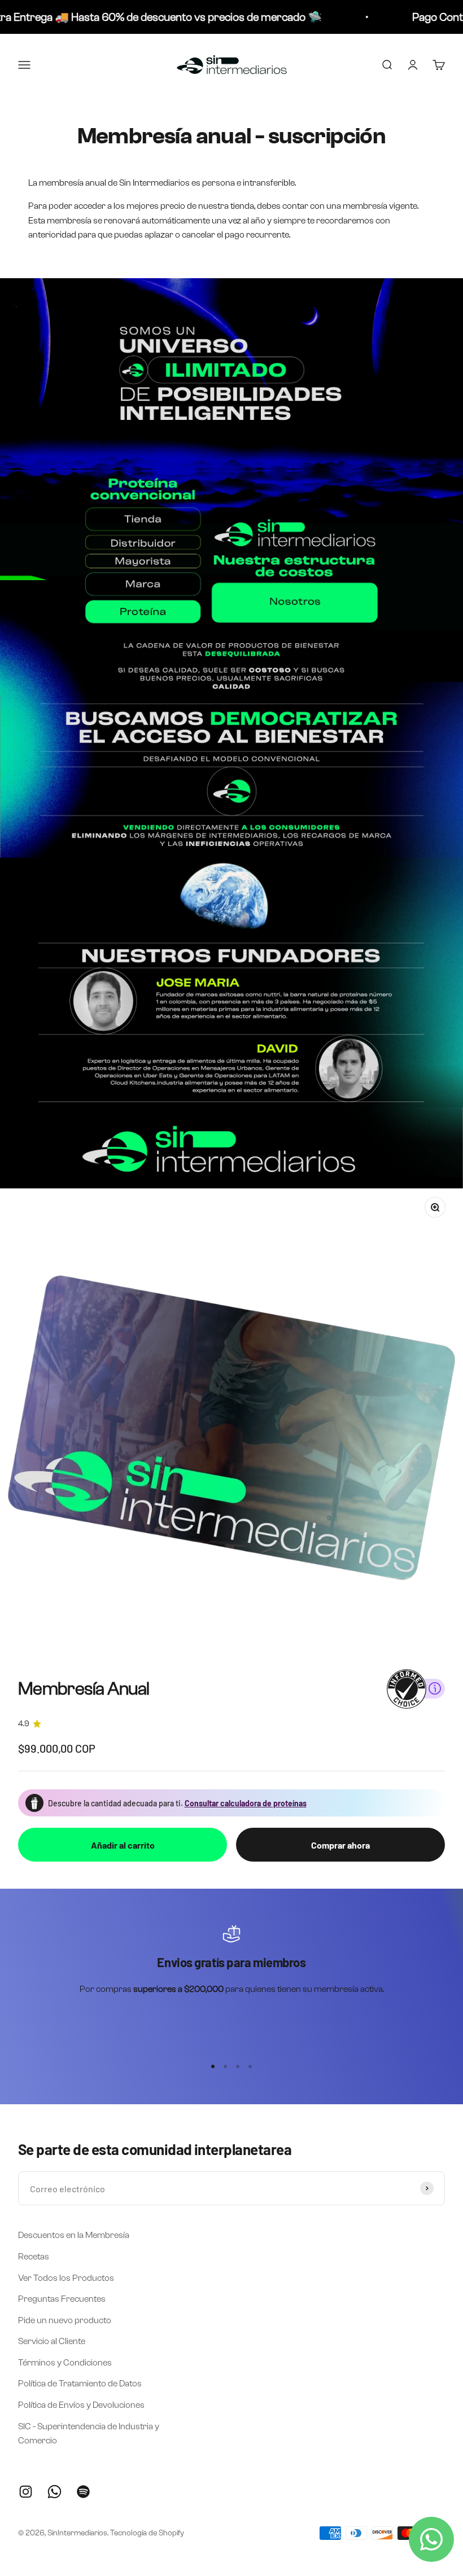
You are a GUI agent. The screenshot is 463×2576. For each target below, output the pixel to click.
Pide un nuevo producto (65, 2320)
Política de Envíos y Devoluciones (81, 2405)
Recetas (34, 2256)
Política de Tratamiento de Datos (80, 2383)
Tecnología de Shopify (147, 2533)
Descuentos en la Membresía (74, 2235)
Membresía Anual (84, 1689)
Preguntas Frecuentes (62, 2299)
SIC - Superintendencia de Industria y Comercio (89, 2434)
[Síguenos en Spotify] (83, 2492)
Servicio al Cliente (52, 2341)
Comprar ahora (340, 1845)
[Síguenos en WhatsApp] (54, 2492)
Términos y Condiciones (65, 2362)
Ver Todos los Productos (66, 2278)
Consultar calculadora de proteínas (246, 1803)
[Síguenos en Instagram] (26, 2492)
